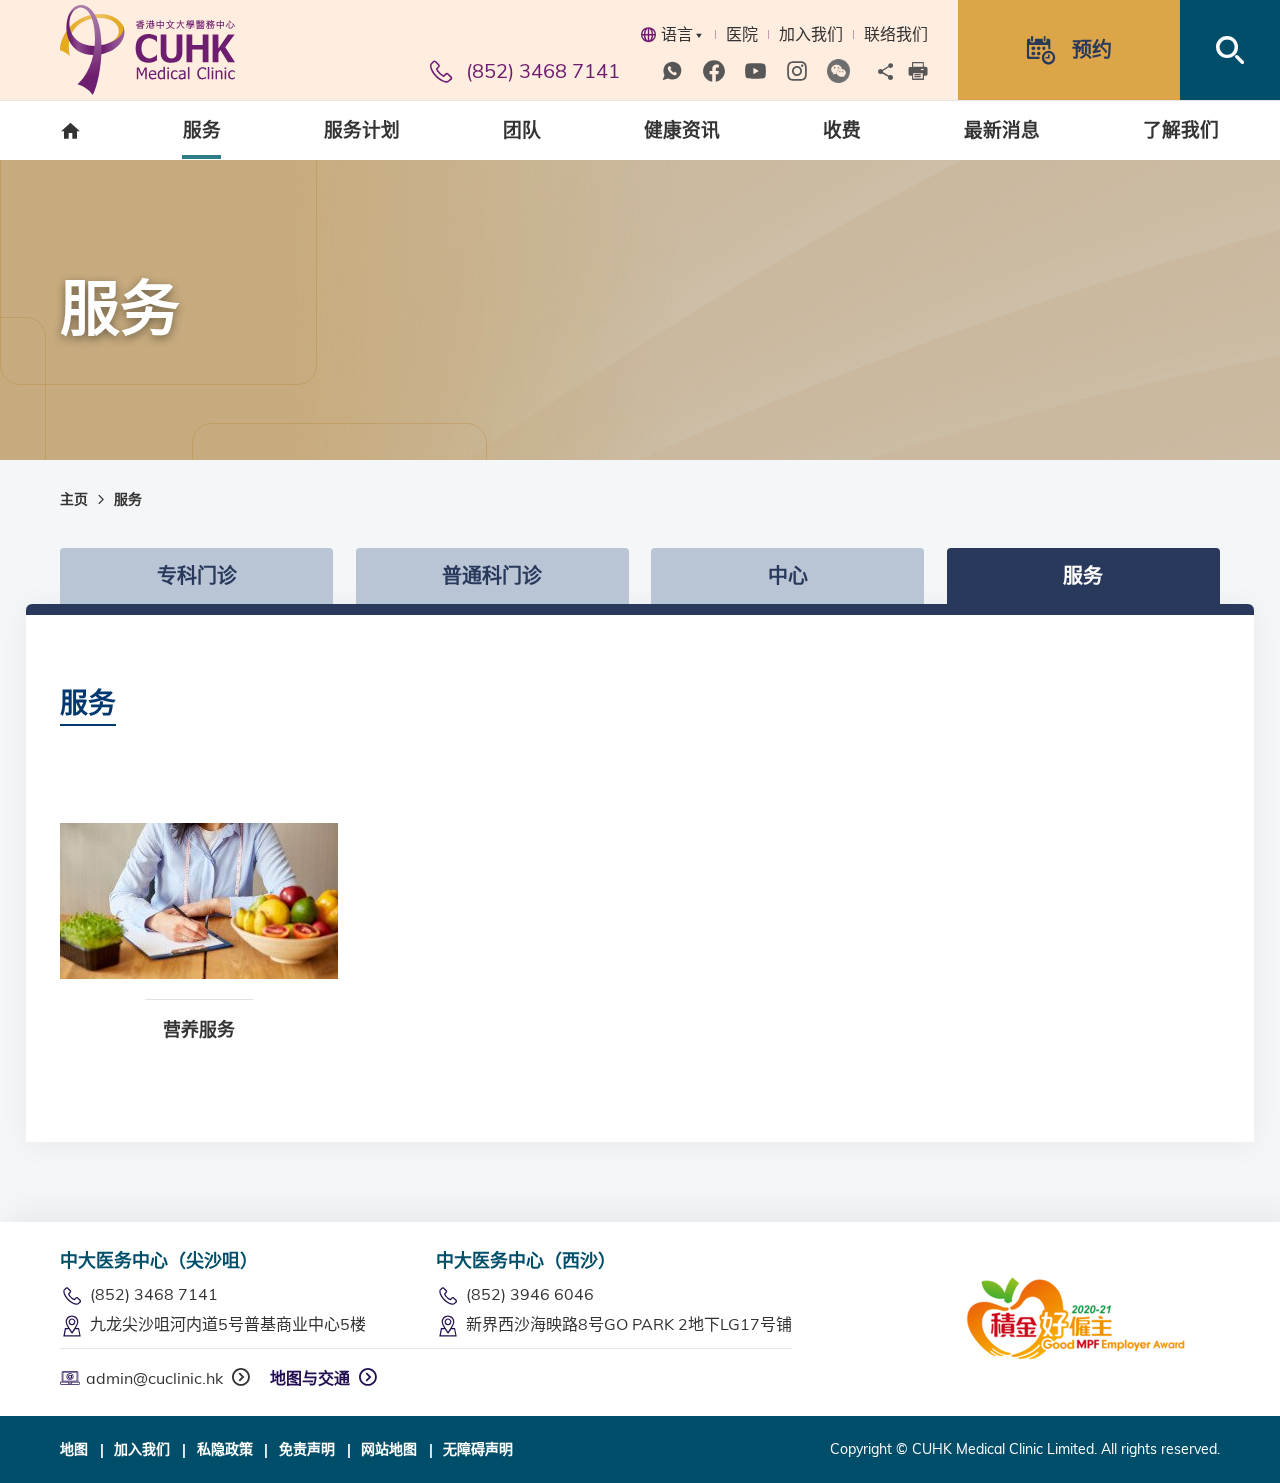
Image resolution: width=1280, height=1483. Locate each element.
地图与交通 (310, 1378)
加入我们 (811, 34)
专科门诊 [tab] (197, 575)
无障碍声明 (478, 1449)
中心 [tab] (788, 575)
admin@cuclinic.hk (154, 1378)
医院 (742, 34)
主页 (74, 499)
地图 (74, 1449)
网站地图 (389, 1449)
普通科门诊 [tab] (492, 575)
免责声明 (307, 1449)
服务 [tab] (1083, 575)
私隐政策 (225, 1449)
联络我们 (896, 34)
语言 (677, 34)
